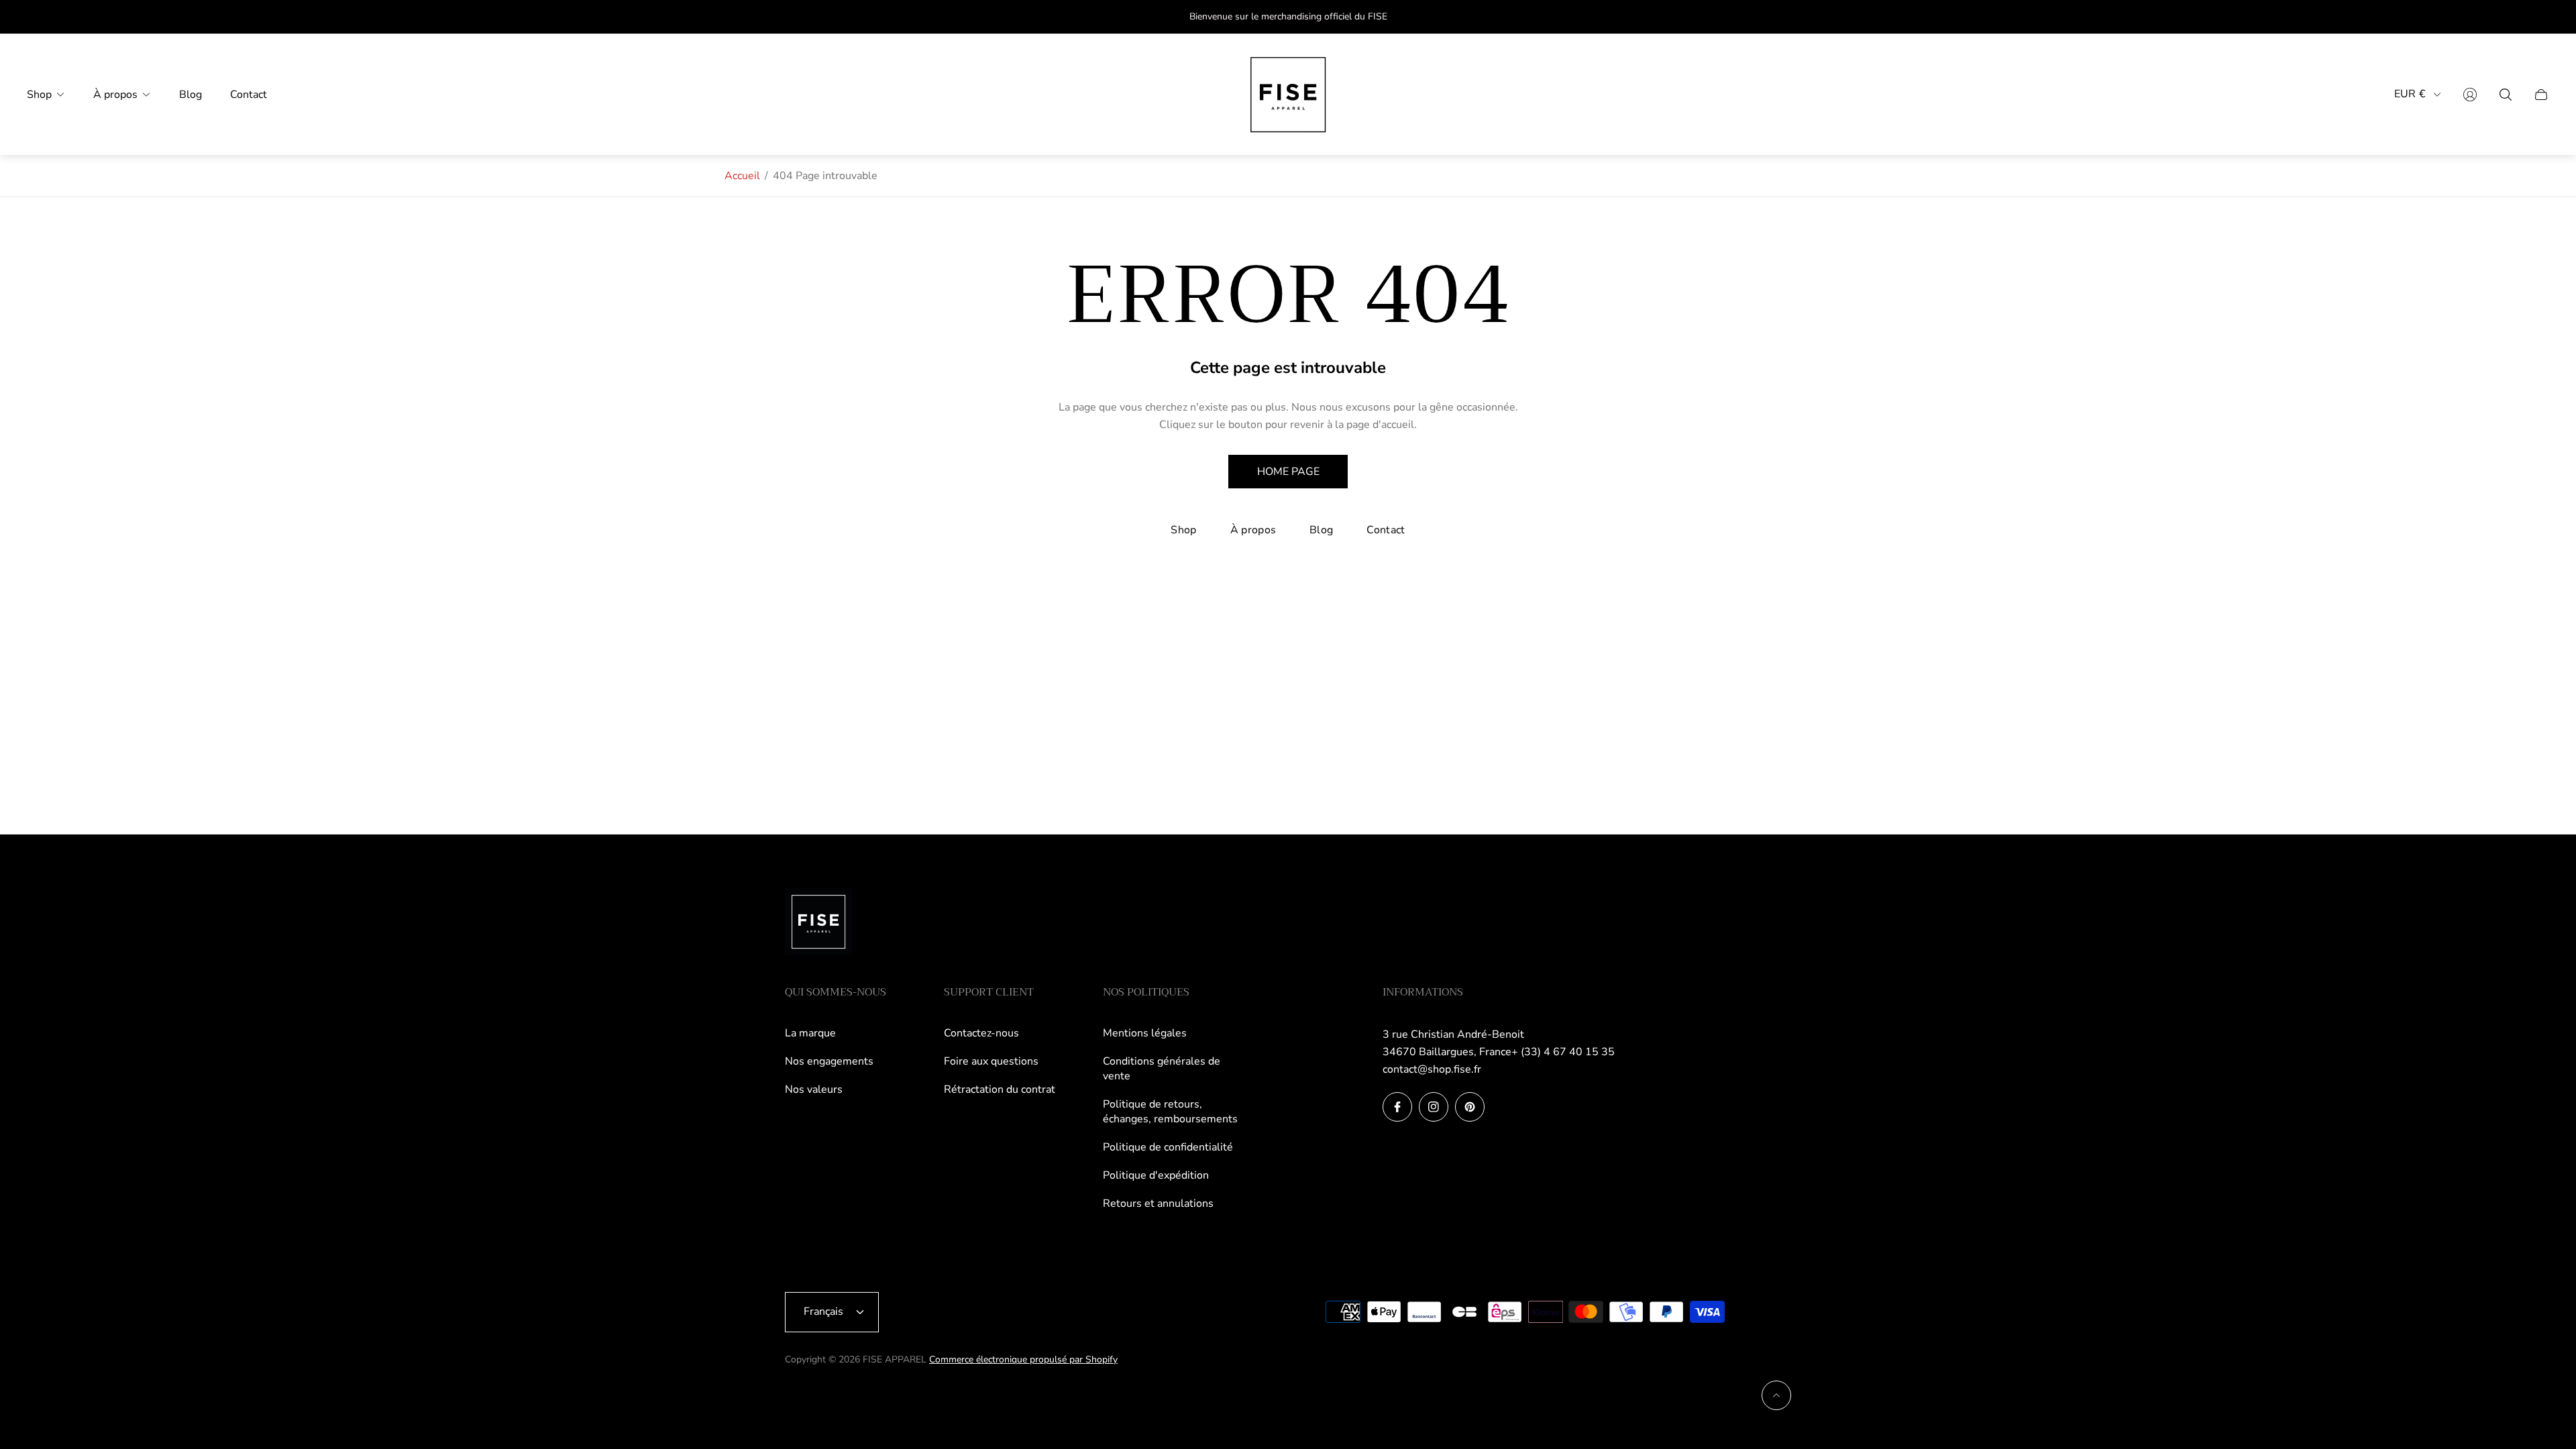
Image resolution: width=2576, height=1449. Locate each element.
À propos (1253, 530)
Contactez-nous (981, 1033)
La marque (810, 1033)
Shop (1183, 530)
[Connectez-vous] (2470, 95)
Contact (1386, 530)
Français (823, 1311)
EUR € (2410, 94)
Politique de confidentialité (1168, 1147)
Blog (1321, 530)
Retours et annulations (1158, 1203)
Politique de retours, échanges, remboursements (1170, 1112)
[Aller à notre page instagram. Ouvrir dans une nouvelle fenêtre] (1434, 1107)
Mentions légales (1145, 1033)
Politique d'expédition (1156, 1175)
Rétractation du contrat (1000, 1089)
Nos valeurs (814, 1089)
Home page (1288, 472)
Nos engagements (829, 1061)
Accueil (742, 176)
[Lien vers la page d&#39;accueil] (818, 923)
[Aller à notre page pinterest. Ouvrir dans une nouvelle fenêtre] (1470, 1107)
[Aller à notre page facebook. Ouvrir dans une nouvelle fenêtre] (1397, 1107)
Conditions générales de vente (1162, 1069)
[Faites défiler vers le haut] (1776, 1395)
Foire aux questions (991, 1061)
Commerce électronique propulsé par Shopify (1023, 1359)
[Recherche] (2506, 95)
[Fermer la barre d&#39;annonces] (2542, 17)
